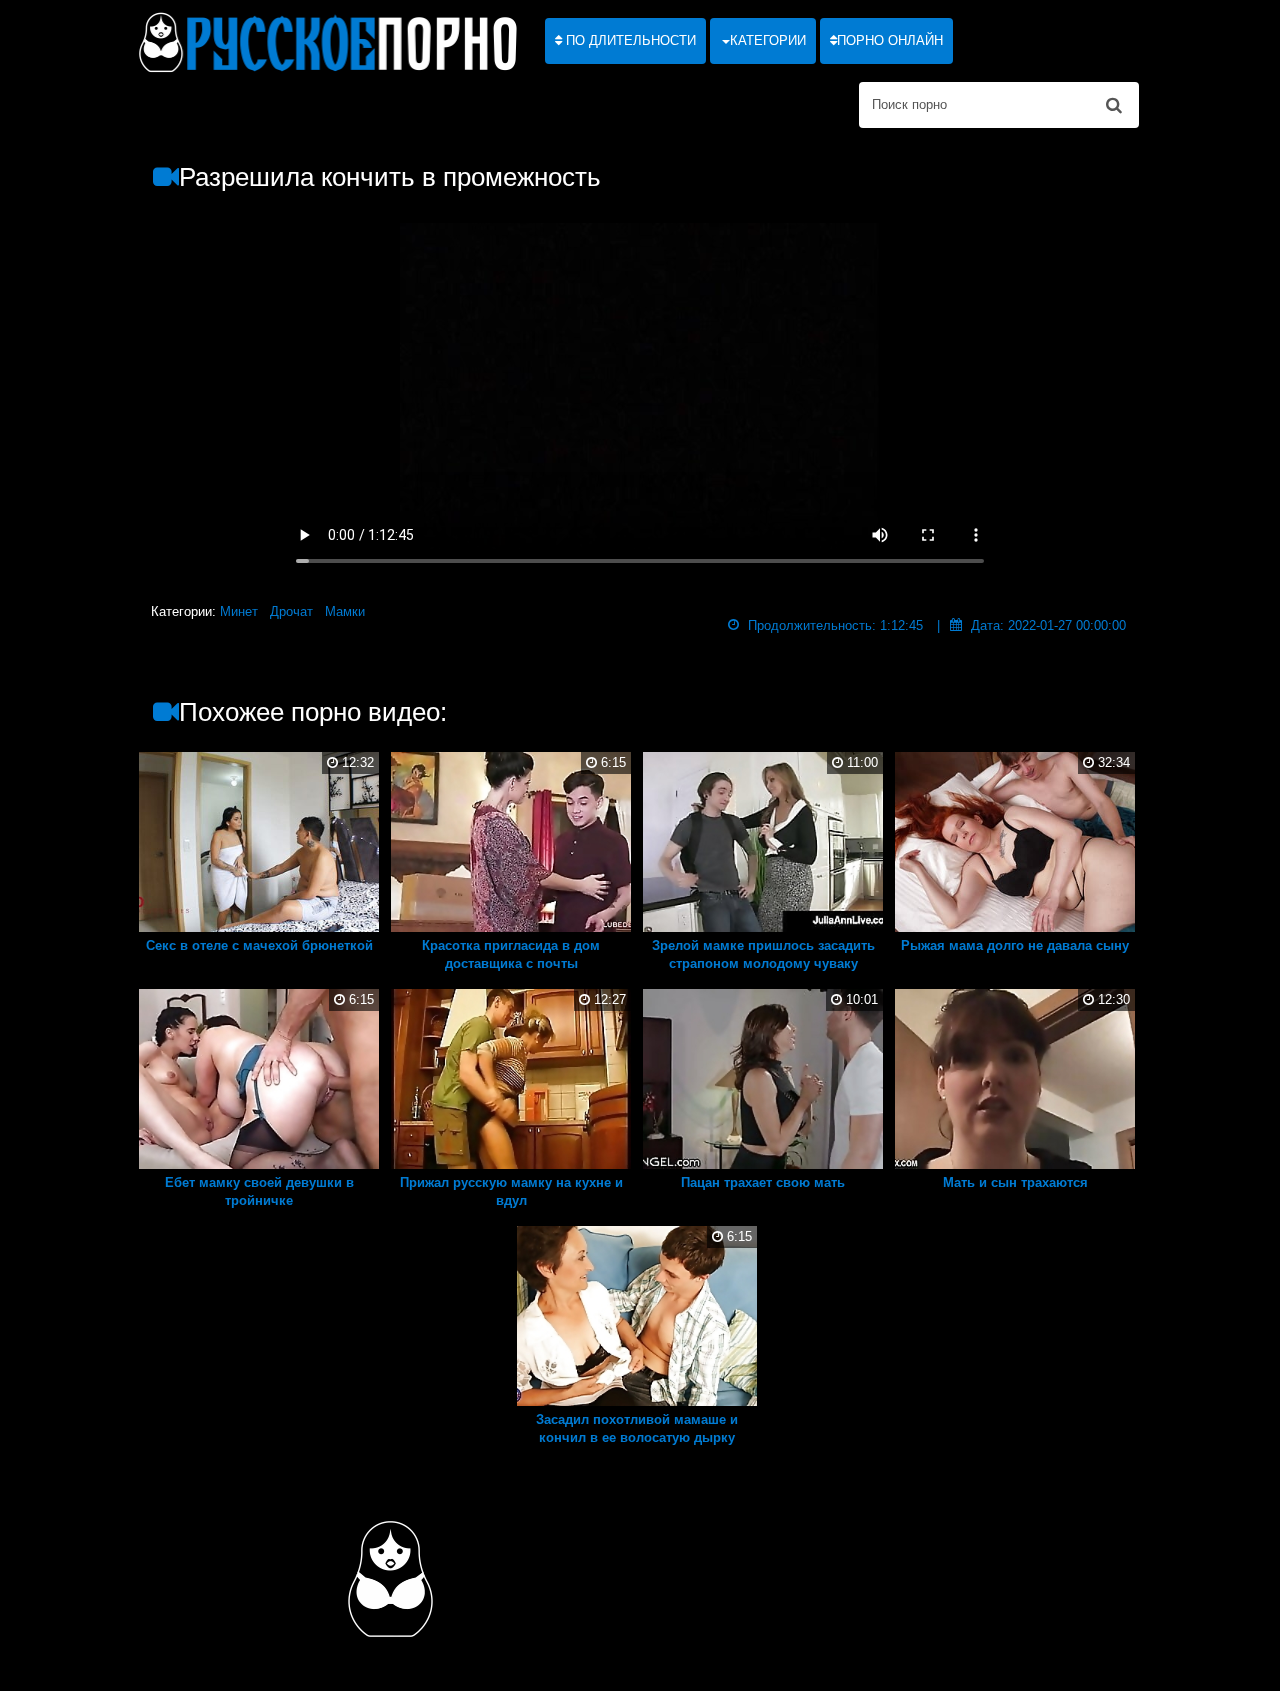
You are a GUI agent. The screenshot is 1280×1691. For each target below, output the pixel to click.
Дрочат (291, 611)
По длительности (629, 40)
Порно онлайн (890, 40)
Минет (239, 611)
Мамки (345, 611)
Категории (768, 40)
